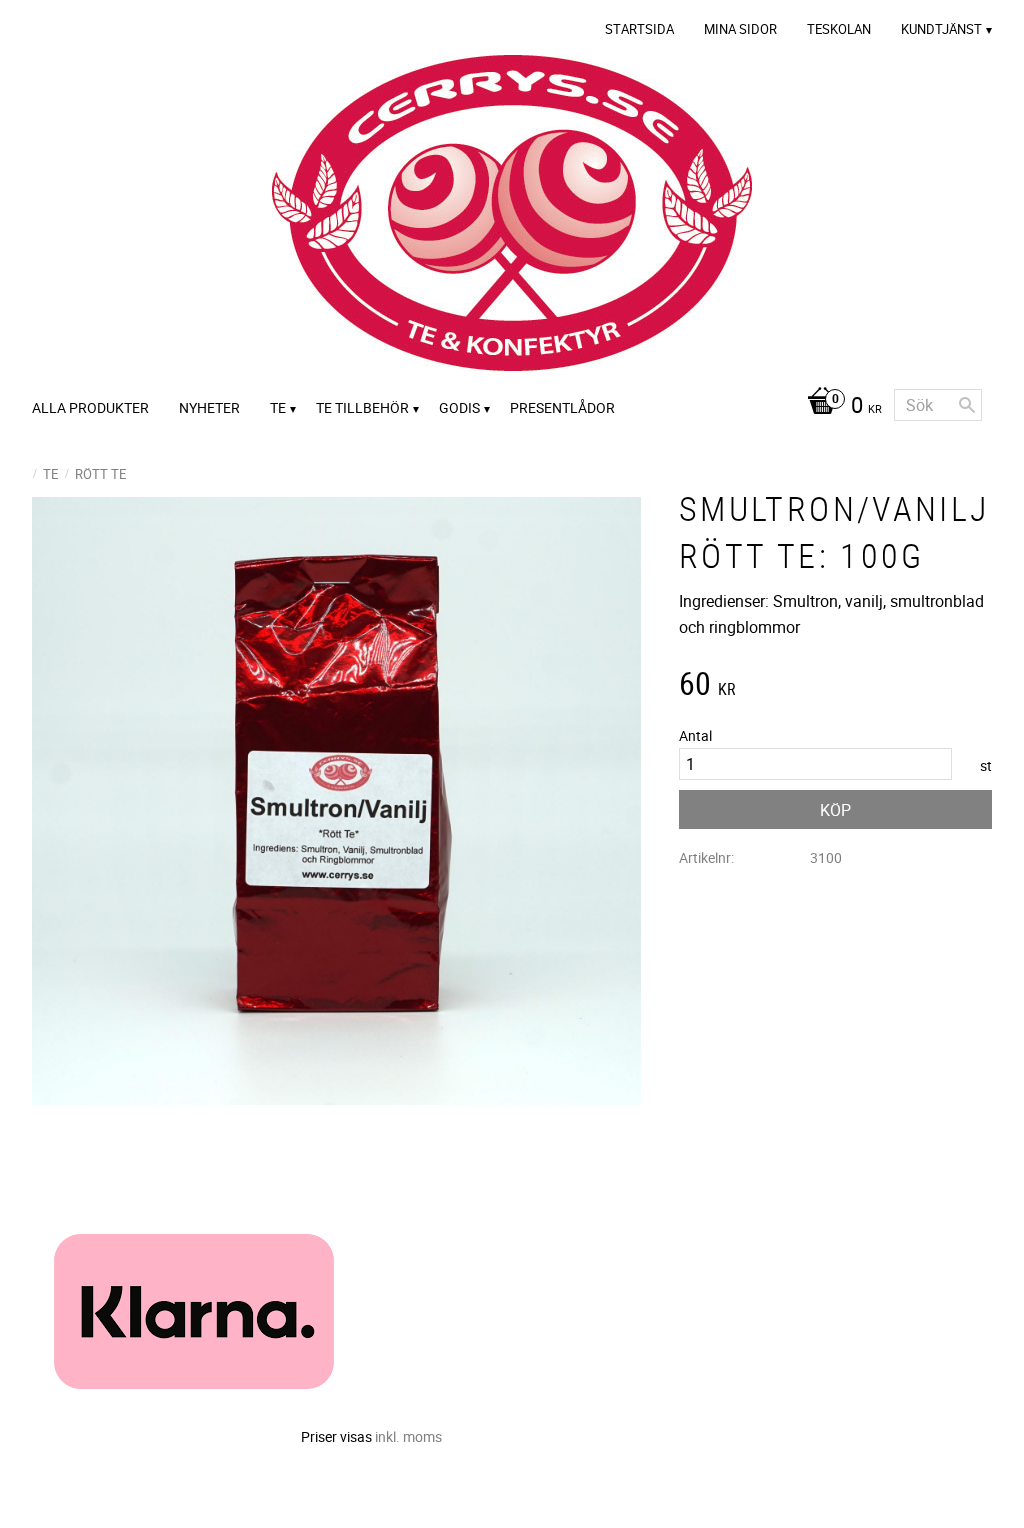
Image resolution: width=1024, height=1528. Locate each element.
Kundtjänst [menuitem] (941, 29)
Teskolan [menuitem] (839, 29)
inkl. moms (408, 1436)
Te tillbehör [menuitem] (362, 407)
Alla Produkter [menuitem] (90, 407)
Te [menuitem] (278, 407)
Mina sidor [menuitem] (740, 29)
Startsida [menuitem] (639, 29)
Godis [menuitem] (459, 407)
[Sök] (967, 405)
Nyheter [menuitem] (209, 407)
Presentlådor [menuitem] (562, 407)
